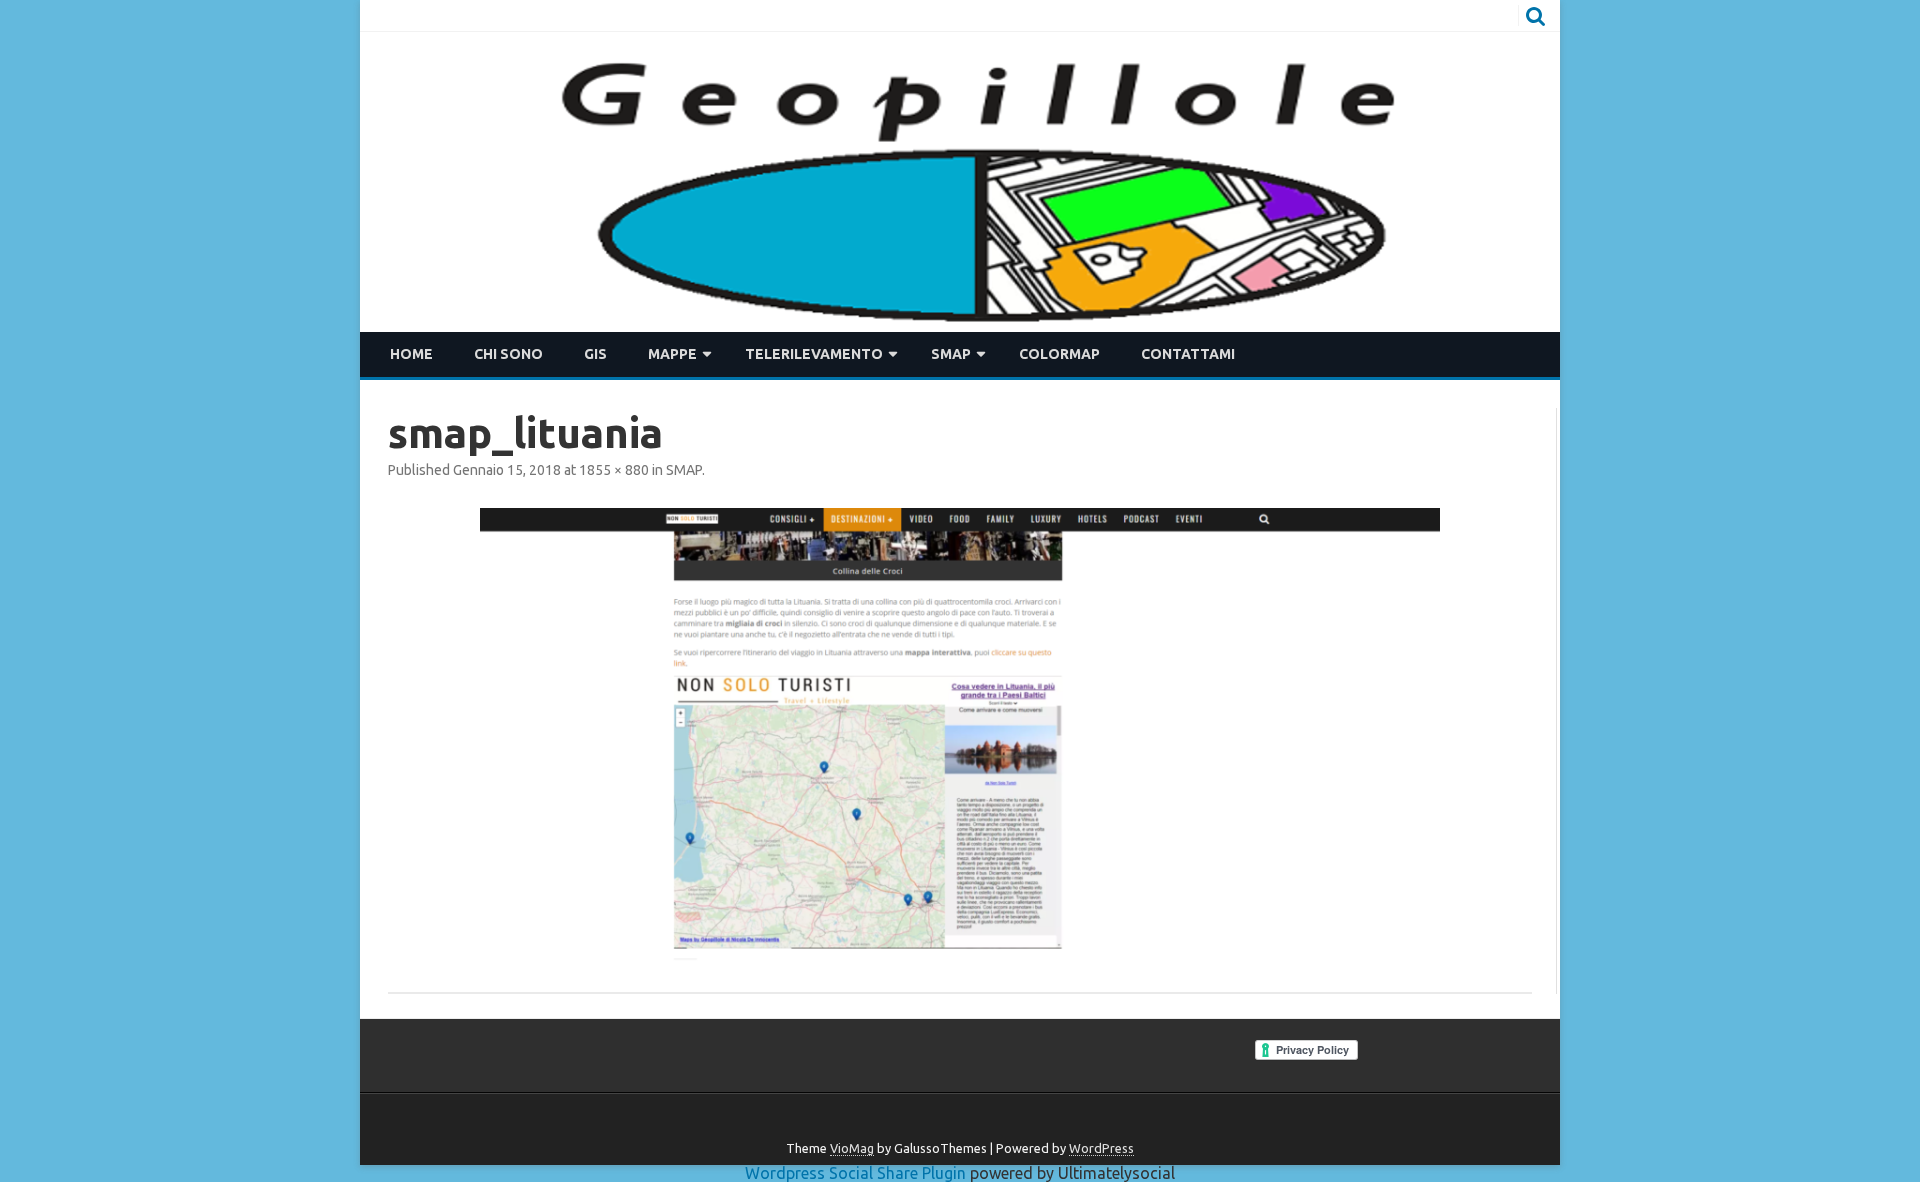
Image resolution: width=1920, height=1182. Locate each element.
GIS (595, 354)
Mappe (672, 354)
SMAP (951, 354)
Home (411, 354)
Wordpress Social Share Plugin (857, 1173)
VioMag (852, 1148)
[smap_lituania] (960, 736)
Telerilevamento (814, 354)
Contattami (1188, 354)
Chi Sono (508, 354)
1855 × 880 (614, 470)
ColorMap (1059, 354)
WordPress (1101, 1148)
